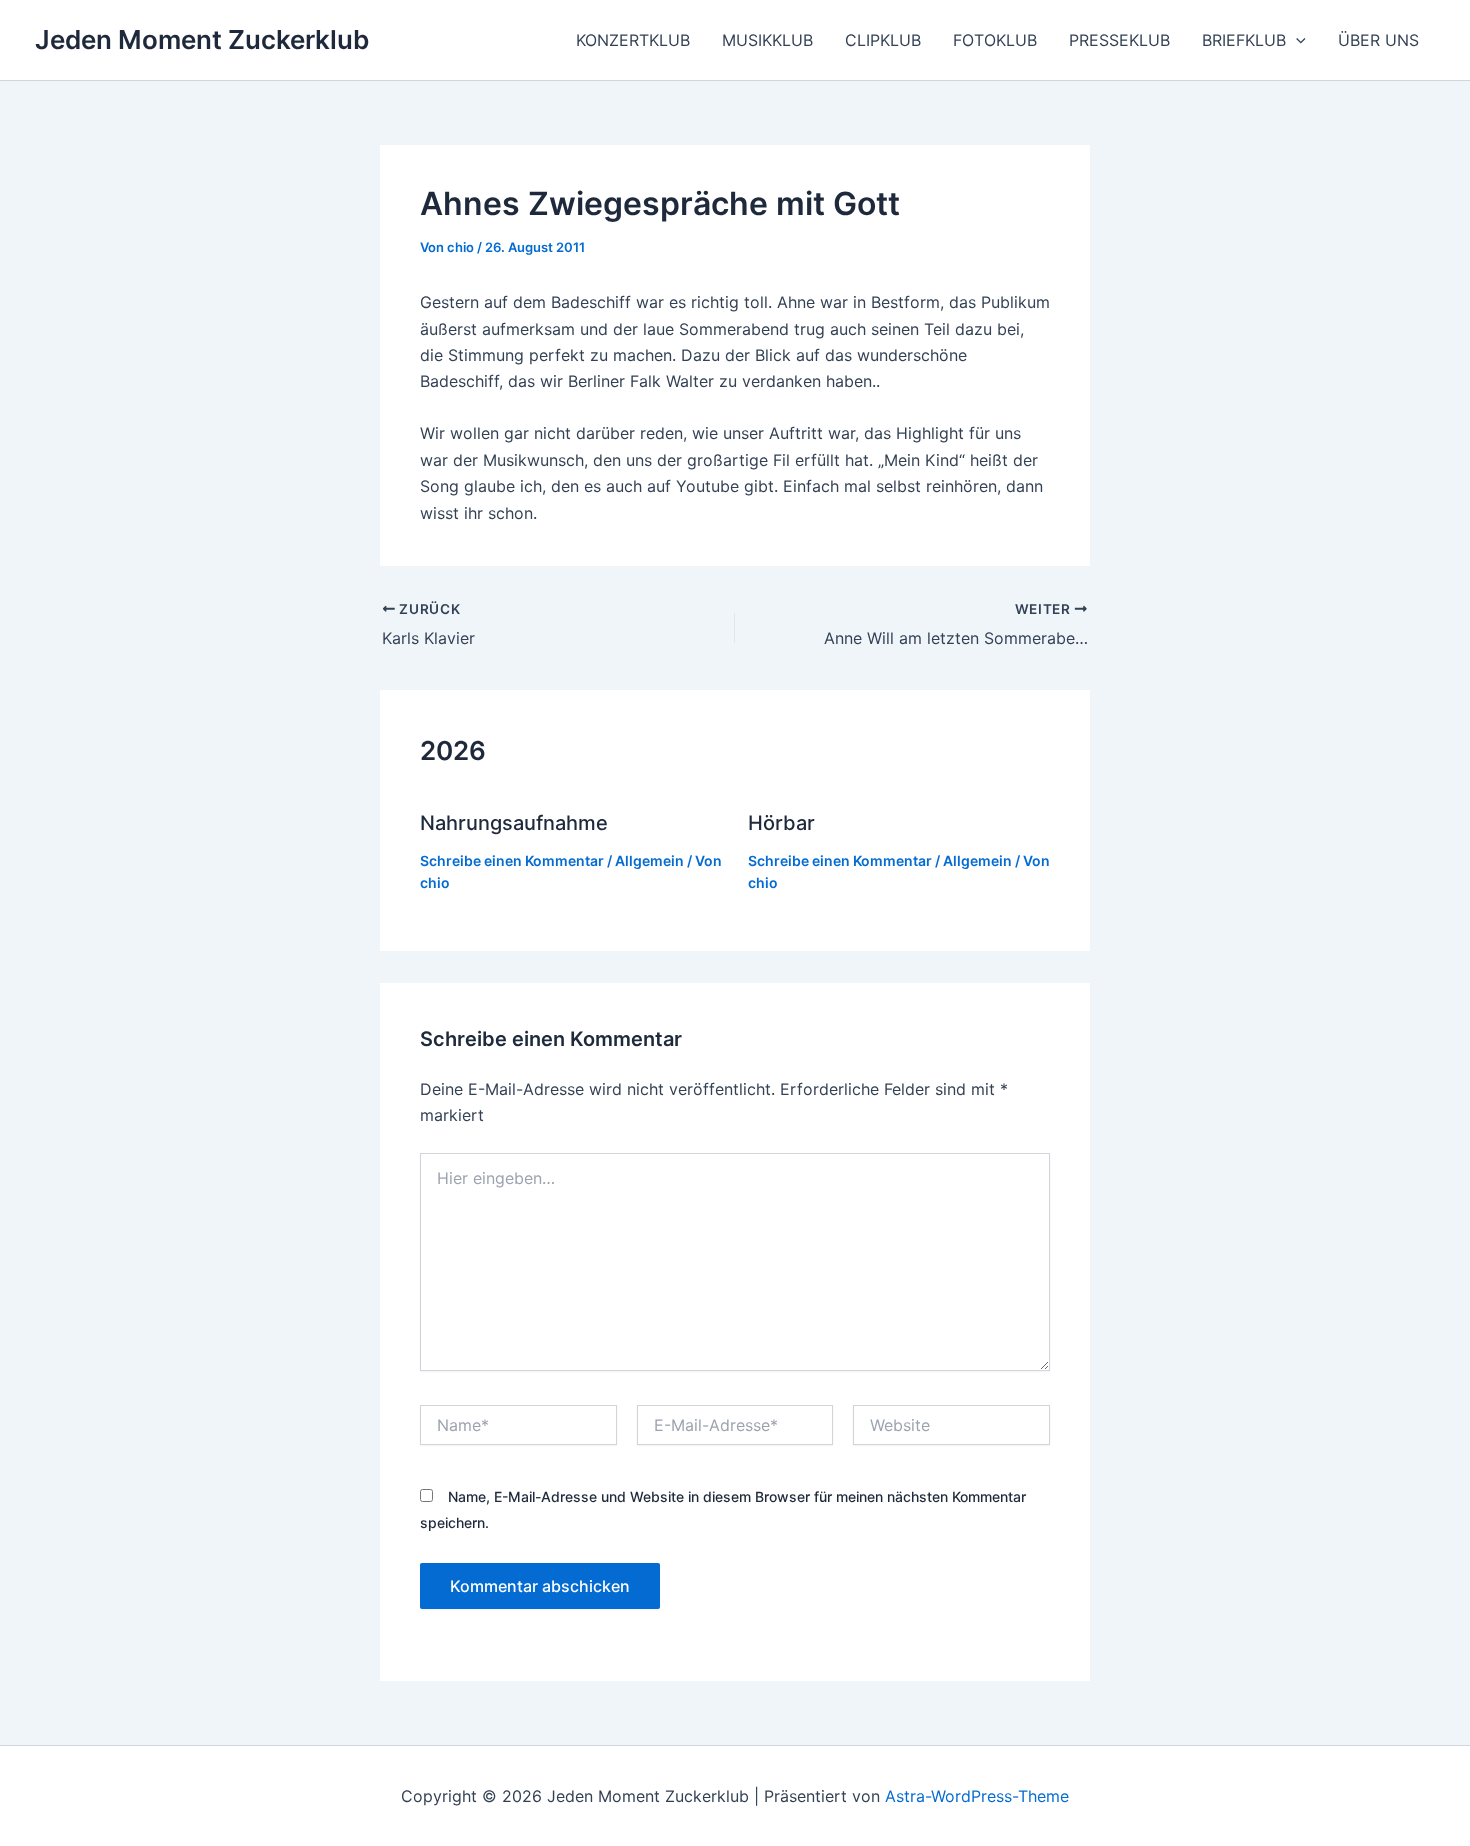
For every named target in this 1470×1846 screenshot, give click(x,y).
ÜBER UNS (1378, 40)
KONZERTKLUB (633, 40)
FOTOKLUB (995, 40)
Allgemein (649, 860)
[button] (1296, 40)
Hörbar (781, 823)
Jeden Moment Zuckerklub (202, 39)
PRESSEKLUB (1119, 40)
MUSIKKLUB (767, 40)
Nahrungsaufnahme (514, 823)
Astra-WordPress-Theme (977, 1796)
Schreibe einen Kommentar (512, 860)
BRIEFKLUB (1244, 40)
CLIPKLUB (883, 40)
